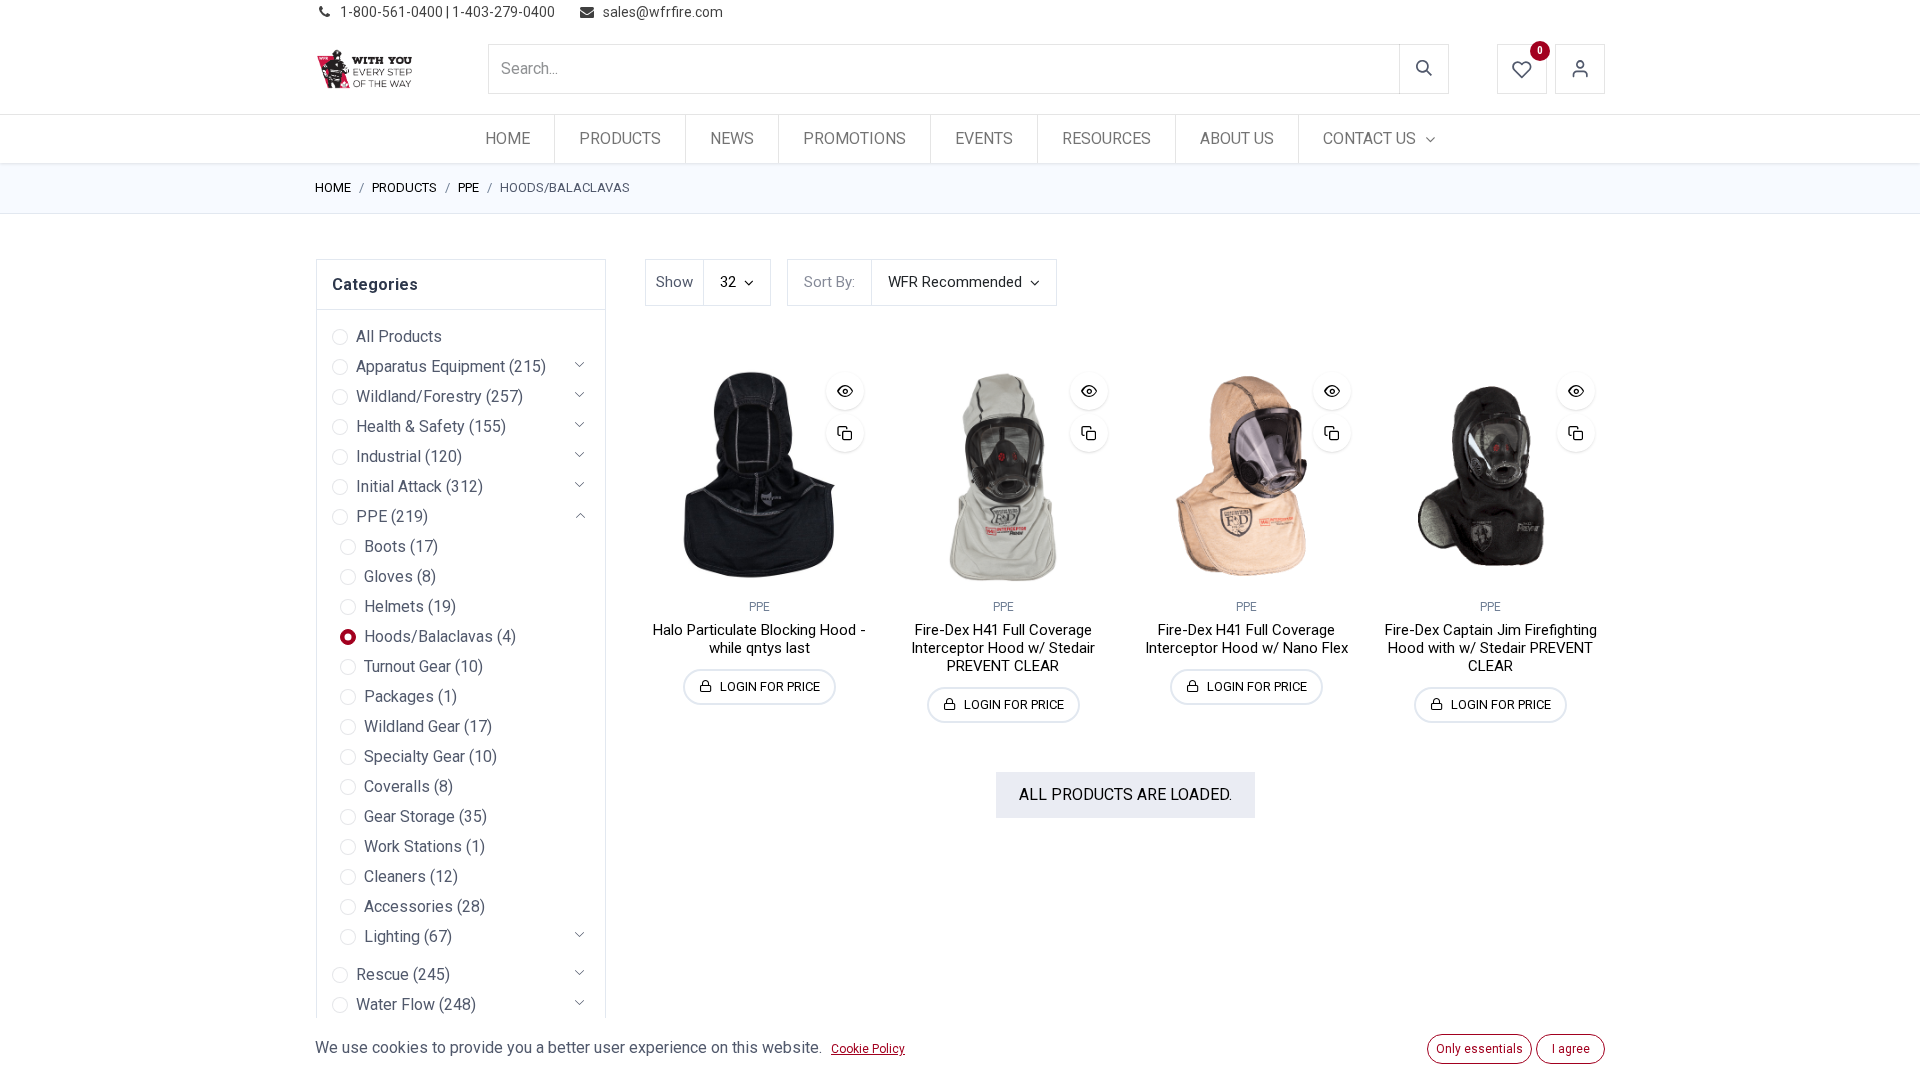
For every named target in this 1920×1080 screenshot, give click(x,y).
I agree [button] (1571, 1049)
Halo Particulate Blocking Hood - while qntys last (759, 639)
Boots (385, 546)
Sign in (1580, 69)
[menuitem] (507, 139)
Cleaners (395, 876)
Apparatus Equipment (430, 366)
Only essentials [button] (1479, 1049)
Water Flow (395, 1004)
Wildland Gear (412, 726)
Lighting (392, 936)
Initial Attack (399, 486)
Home (333, 187)
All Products (399, 336)
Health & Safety (410, 426)
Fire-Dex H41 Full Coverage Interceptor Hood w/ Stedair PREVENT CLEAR (1003, 648)
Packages (399, 696)
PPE (468, 187)
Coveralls (397, 786)
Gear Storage (409, 816)
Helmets (394, 606)
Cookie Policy (868, 1049)
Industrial (388, 456)
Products (404, 187)
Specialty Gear (414, 756)
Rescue (382, 974)
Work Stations (413, 846)
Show (674, 282)
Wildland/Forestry (419, 396)
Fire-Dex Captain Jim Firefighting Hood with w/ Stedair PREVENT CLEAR (1491, 648)
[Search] (1424, 69)
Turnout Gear (407, 666)
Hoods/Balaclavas (428, 636)
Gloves (388, 576)
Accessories (408, 906)
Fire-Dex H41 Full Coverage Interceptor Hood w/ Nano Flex (1246, 639)
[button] (964, 282)
